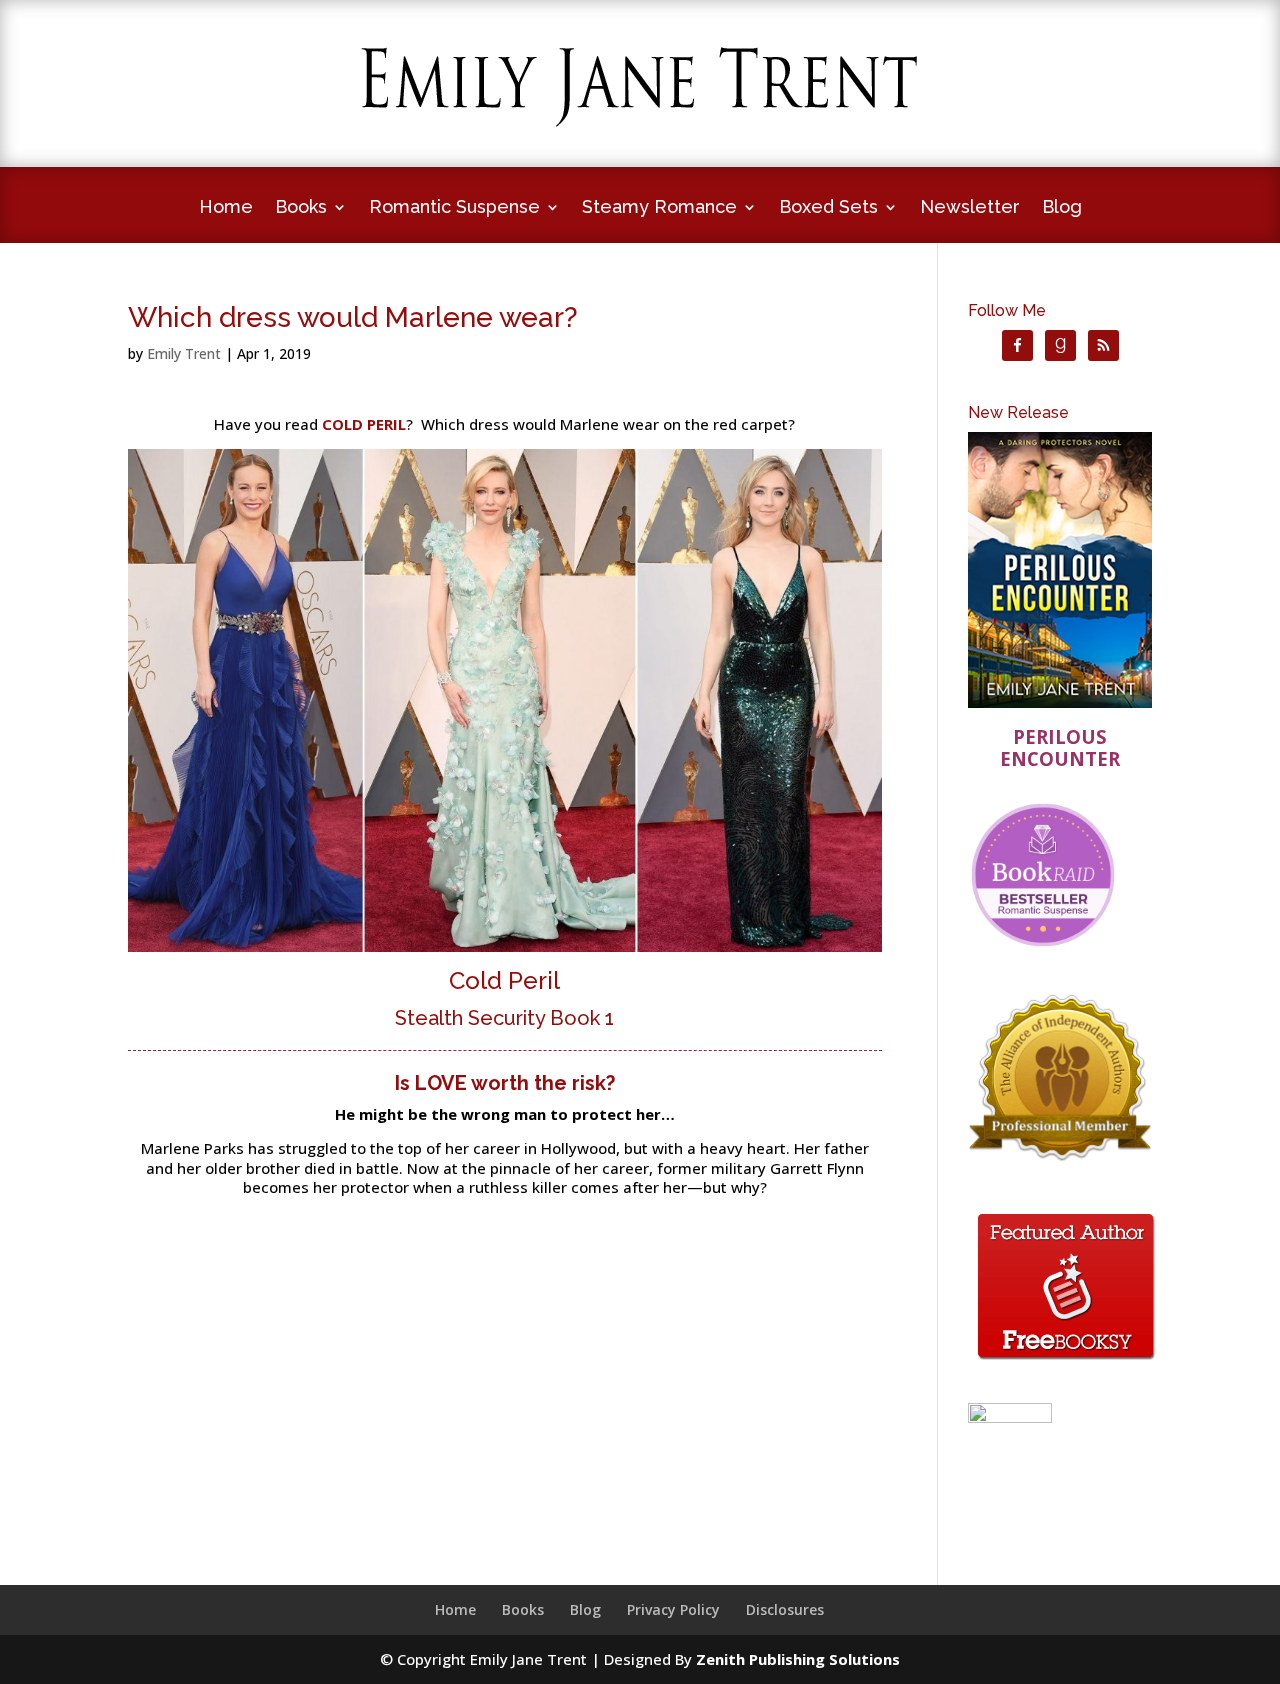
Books (301, 208)
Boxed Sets (828, 208)
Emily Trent (184, 353)
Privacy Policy (673, 1609)
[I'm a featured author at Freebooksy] (1066, 1363)
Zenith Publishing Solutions (798, 1659)
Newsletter (970, 208)
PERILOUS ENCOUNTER (1060, 747)
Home (226, 208)
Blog (1062, 208)
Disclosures (785, 1609)
